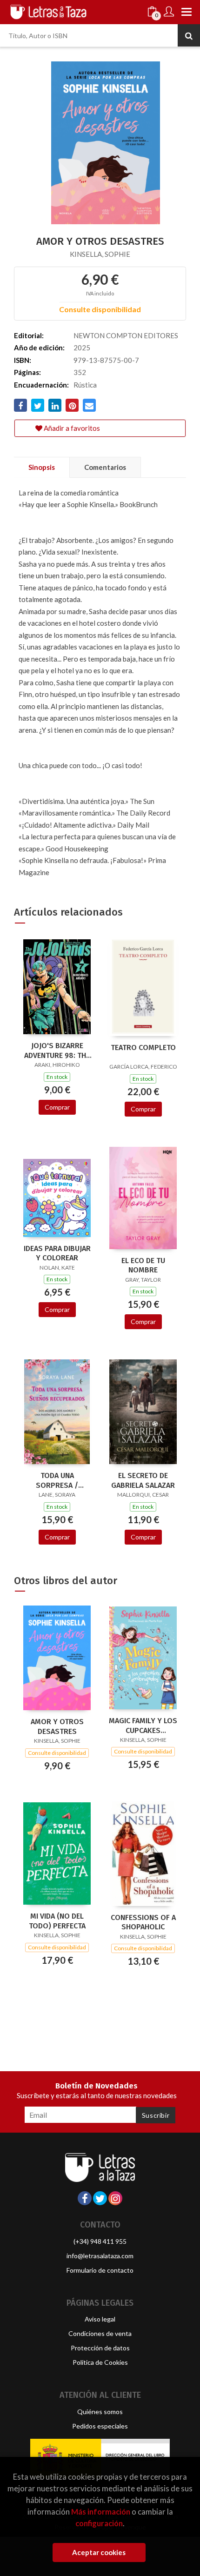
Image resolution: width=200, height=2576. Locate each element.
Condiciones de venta (100, 2333)
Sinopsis (42, 467)
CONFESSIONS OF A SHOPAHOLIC (143, 1922)
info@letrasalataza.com (100, 2256)
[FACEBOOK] (85, 2198)
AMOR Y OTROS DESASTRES (57, 1726)
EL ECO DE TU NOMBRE (143, 1265)
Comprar (57, 1107)
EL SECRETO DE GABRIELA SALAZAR (143, 1480)
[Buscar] (189, 35)
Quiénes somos (100, 2412)
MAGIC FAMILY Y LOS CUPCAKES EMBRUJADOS (143, 1726)
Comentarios (105, 467)
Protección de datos (100, 2348)
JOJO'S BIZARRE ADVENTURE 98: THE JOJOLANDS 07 (57, 1050)
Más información (101, 2512)
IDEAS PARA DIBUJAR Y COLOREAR (57, 1253)
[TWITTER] (100, 2198)
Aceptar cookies (99, 2552)
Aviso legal (100, 2319)
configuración (99, 2523)
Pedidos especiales (100, 2426)
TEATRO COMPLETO (143, 1047)
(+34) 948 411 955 (100, 2241)
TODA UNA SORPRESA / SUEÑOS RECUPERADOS (57, 1480)
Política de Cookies (100, 2362)
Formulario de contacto (100, 2270)
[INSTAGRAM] (115, 2198)
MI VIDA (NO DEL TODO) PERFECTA (57, 1921)
